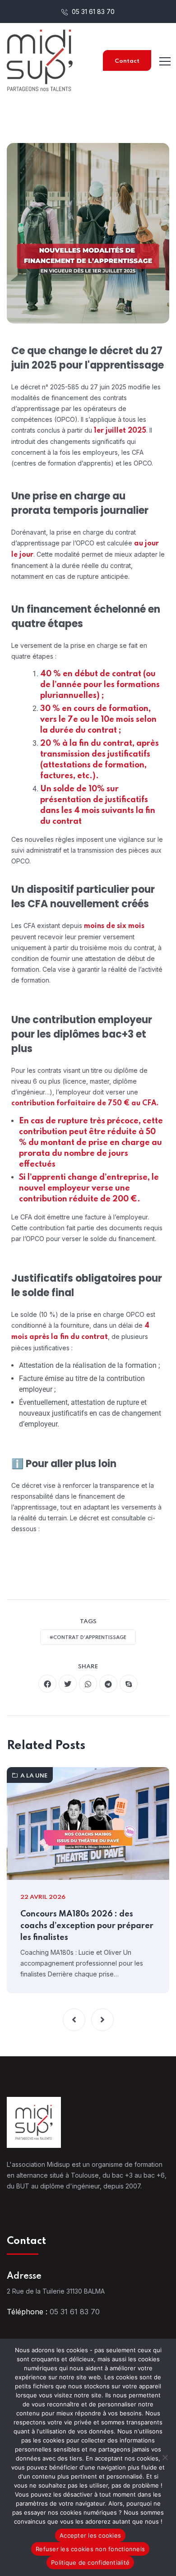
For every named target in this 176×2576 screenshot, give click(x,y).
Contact (127, 61)
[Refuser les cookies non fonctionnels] (165, 2457)
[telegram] (108, 1684)
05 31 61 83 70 (92, 12)
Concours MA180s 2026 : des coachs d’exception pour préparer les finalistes (87, 1926)
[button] (74, 2020)
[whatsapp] (88, 1684)
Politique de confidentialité (90, 2562)
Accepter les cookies (90, 2535)
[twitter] (68, 1684)
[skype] (129, 1684)
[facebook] (47, 1684)
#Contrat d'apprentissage (88, 1638)
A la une (34, 1776)
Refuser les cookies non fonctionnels (90, 2549)
